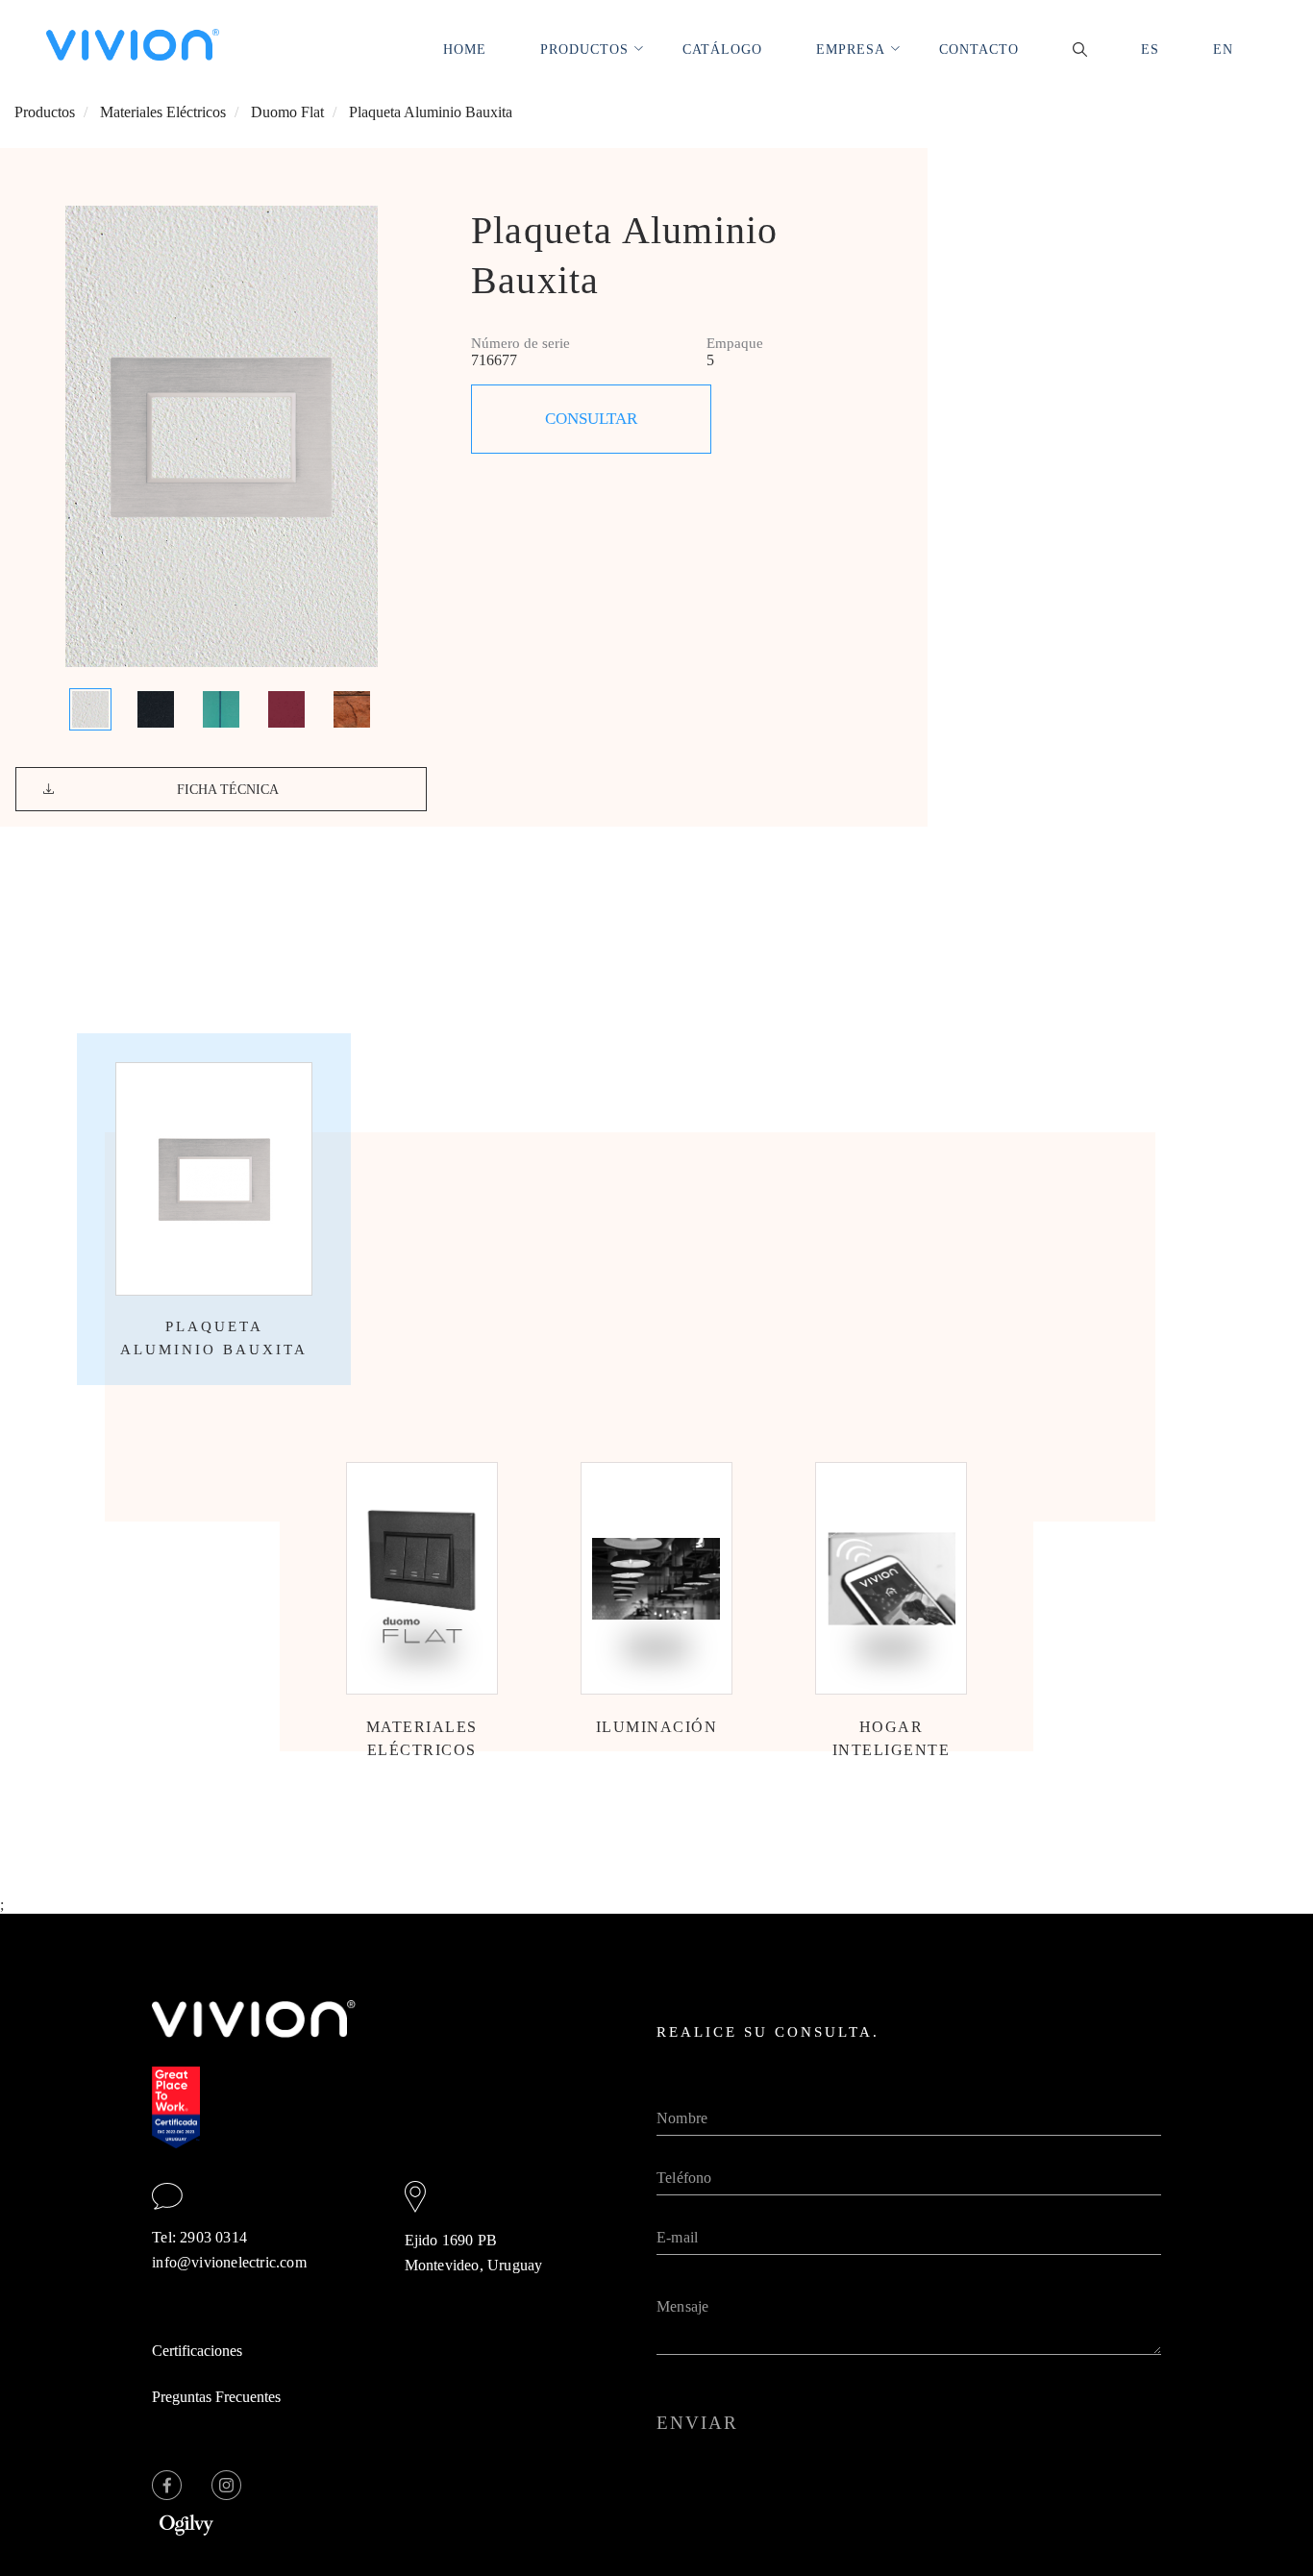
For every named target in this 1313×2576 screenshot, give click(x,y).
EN (1223, 50)
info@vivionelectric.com (229, 2262)
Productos (584, 50)
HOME (465, 50)
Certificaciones (197, 2351)
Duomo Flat (287, 112)
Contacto (979, 50)
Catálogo (722, 50)
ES (1150, 50)
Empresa (851, 50)
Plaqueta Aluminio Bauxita (431, 112)
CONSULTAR (591, 419)
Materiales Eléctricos (163, 112)
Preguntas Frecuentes (216, 2397)
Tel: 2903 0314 (199, 2237)
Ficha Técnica (228, 790)
